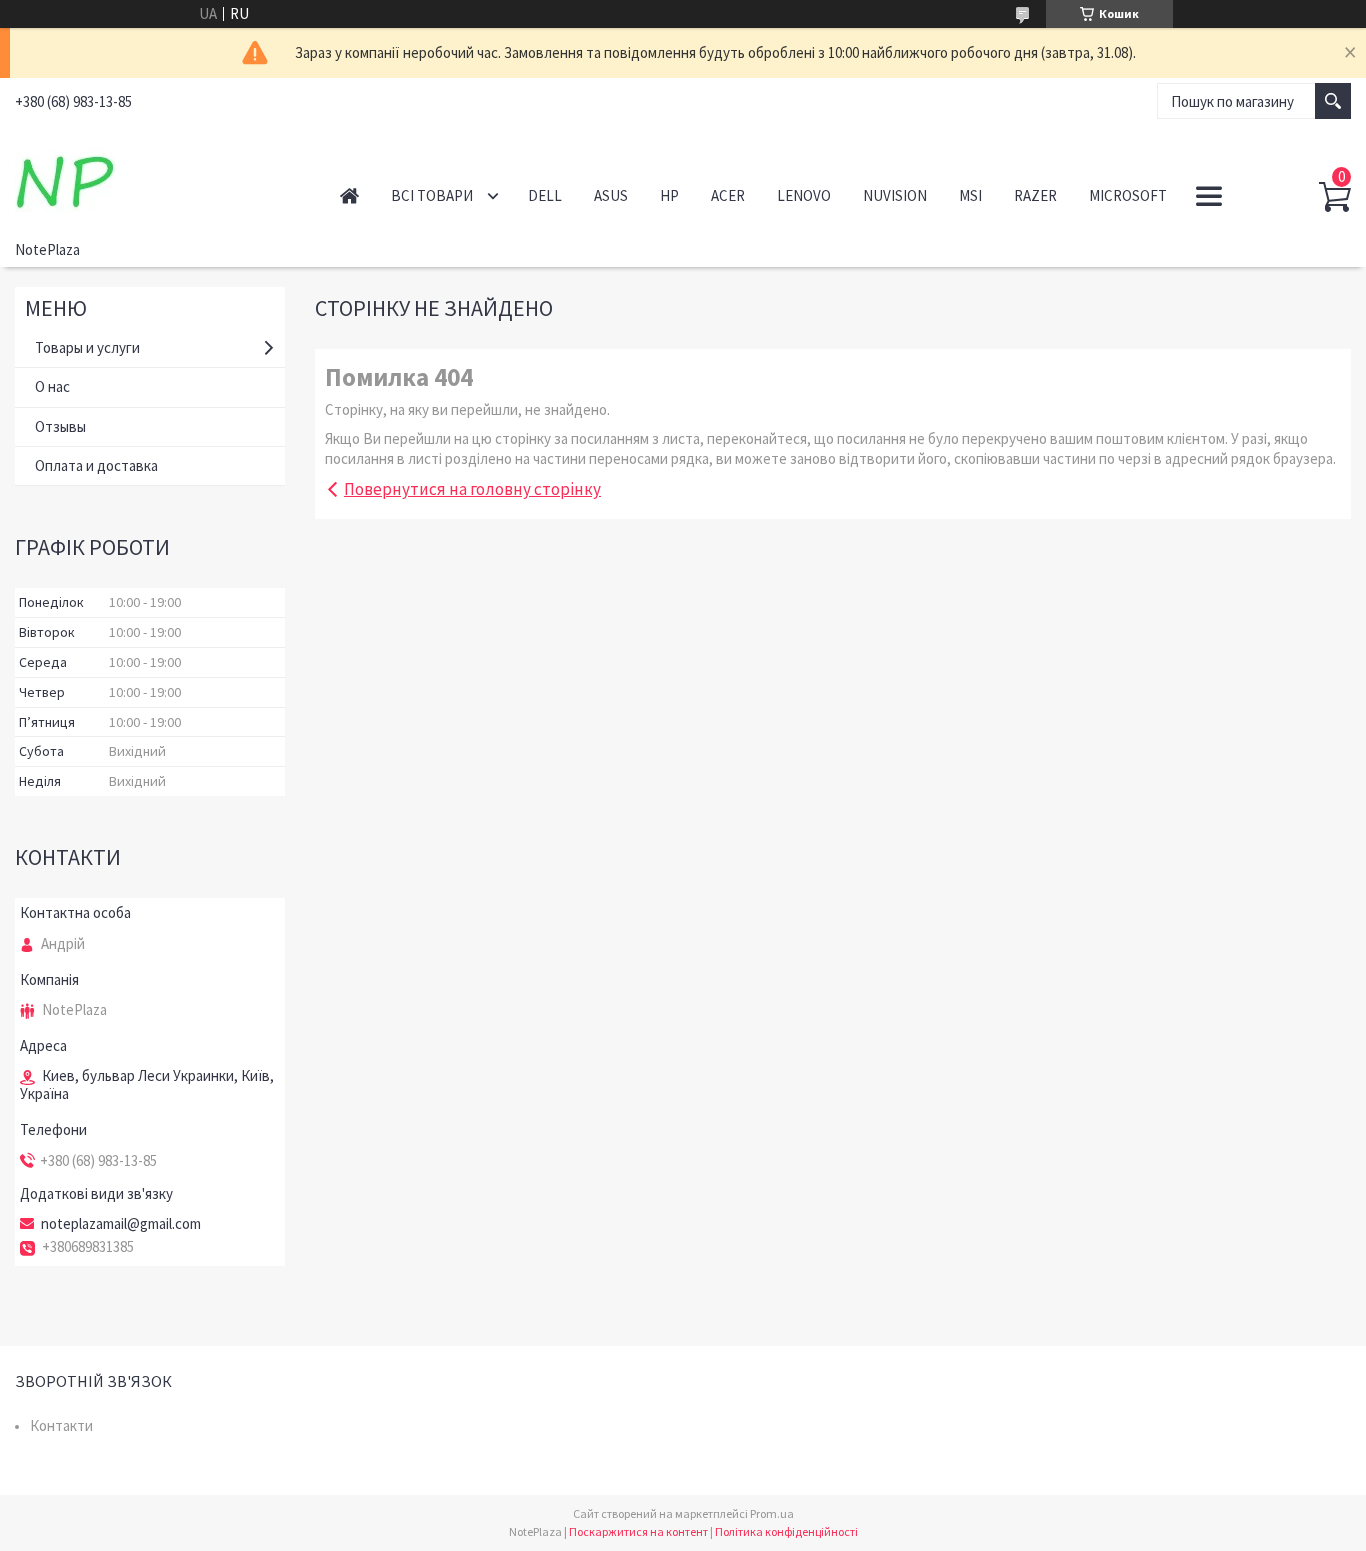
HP (669, 195)
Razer (1035, 195)
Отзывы (60, 426)
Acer (728, 195)
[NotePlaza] (155, 178)
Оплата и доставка (96, 465)
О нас (52, 386)
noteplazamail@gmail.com (121, 1224)
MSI (970, 195)
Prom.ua (772, 1513)
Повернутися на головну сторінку (472, 489)
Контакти (61, 1425)
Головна (349, 195)
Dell (545, 195)
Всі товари (432, 195)
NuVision (895, 195)
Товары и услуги (87, 347)
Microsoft (1128, 195)
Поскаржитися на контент (638, 1531)
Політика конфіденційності (786, 1531)
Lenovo (804, 195)
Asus (611, 195)
